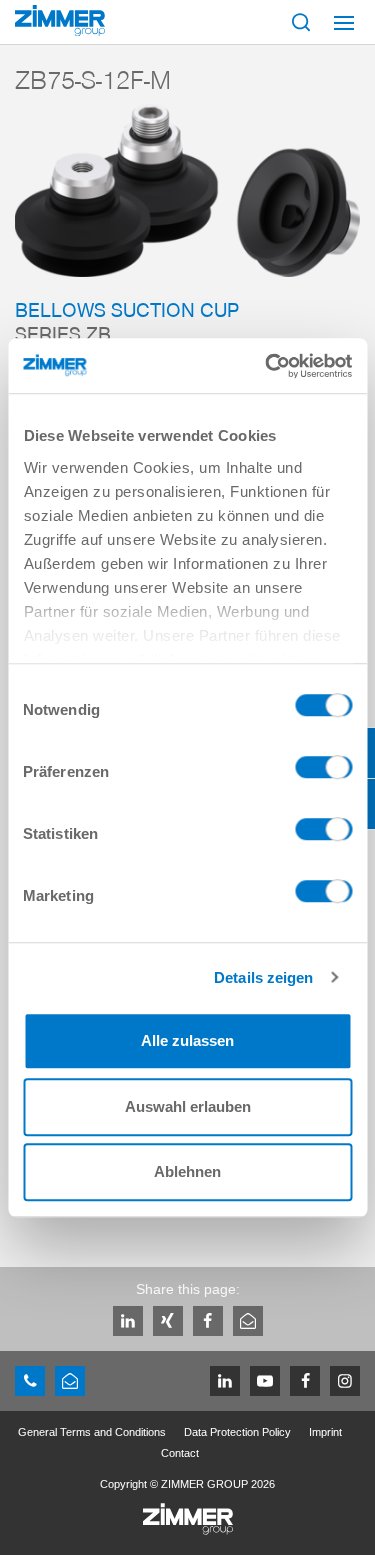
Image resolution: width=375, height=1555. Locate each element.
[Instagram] (345, 1381)
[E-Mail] (248, 1321)
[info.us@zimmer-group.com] (70, 1381)
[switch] (323, 772)
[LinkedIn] (128, 1321)
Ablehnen (187, 1171)
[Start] (60, 20)
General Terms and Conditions (92, 1432)
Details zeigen (263, 977)
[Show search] (301, 22)
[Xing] (168, 1321)
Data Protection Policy (237, 1432)
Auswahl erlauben (188, 1106)
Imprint (325, 1432)
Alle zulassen (187, 1040)
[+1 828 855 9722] (30, 1381)
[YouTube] (265, 1381)
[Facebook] (208, 1321)
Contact (180, 1453)
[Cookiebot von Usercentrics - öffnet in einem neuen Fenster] (267, 366)
